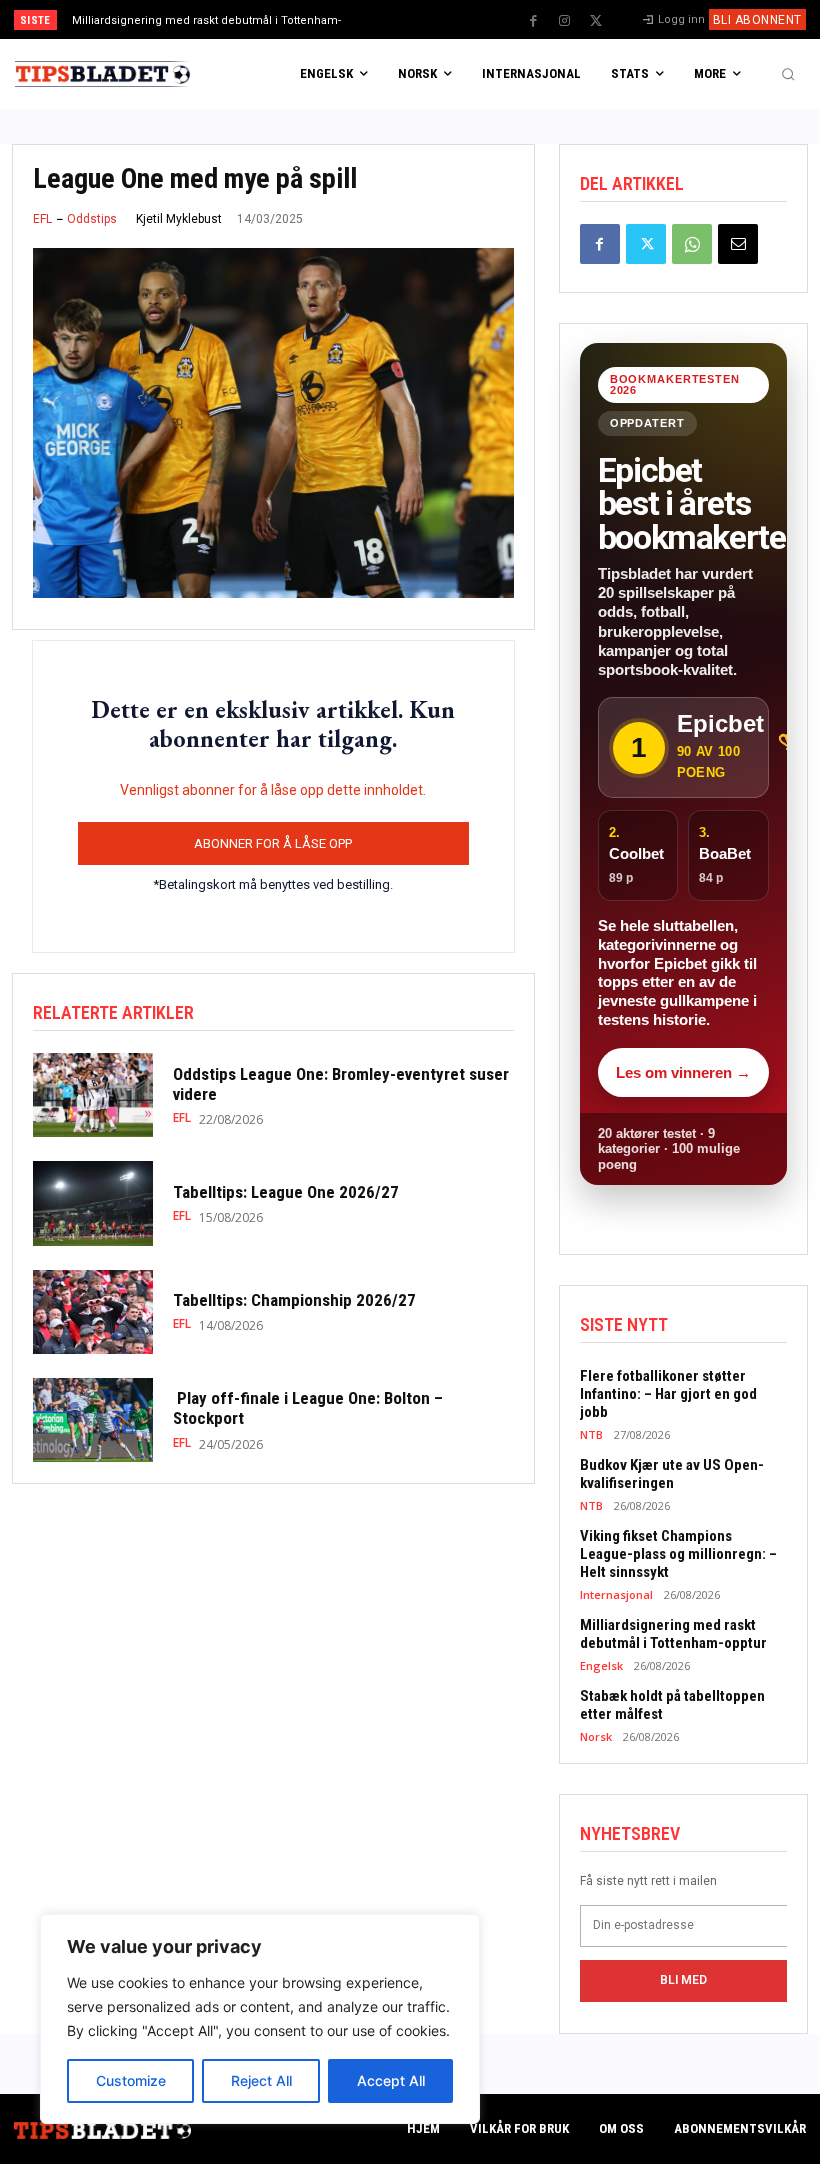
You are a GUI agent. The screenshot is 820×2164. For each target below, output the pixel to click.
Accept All (391, 2080)
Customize (131, 2080)
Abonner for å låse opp (273, 843)
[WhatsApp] (692, 244)
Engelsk (601, 1665)
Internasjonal (616, 1594)
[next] (451, 19)
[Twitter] (596, 21)
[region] (260, 2019)
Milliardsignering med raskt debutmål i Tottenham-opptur (673, 1634)
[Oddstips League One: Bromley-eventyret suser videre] (93, 1095)
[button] (788, 74)
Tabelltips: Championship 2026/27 (294, 1300)
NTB (591, 1434)
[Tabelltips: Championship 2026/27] (93, 1312)
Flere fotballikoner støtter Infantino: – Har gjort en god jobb (668, 1394)
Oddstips (92, 219)
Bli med (683, 1980)
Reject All (261, 2080)
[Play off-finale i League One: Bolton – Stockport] (93, 1420)
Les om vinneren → (683, 1072)
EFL (42, 219)
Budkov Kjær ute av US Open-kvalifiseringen (672, 1474)
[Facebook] (534, 21)
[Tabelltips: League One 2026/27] (93, 1203)
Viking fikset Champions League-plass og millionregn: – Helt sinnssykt (678, 1554)
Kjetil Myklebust (179, 219)
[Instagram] (565, 21)
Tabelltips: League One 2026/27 (286, 1192)
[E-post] (738, 244)
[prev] (419, 19)
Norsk (596, 1736)
